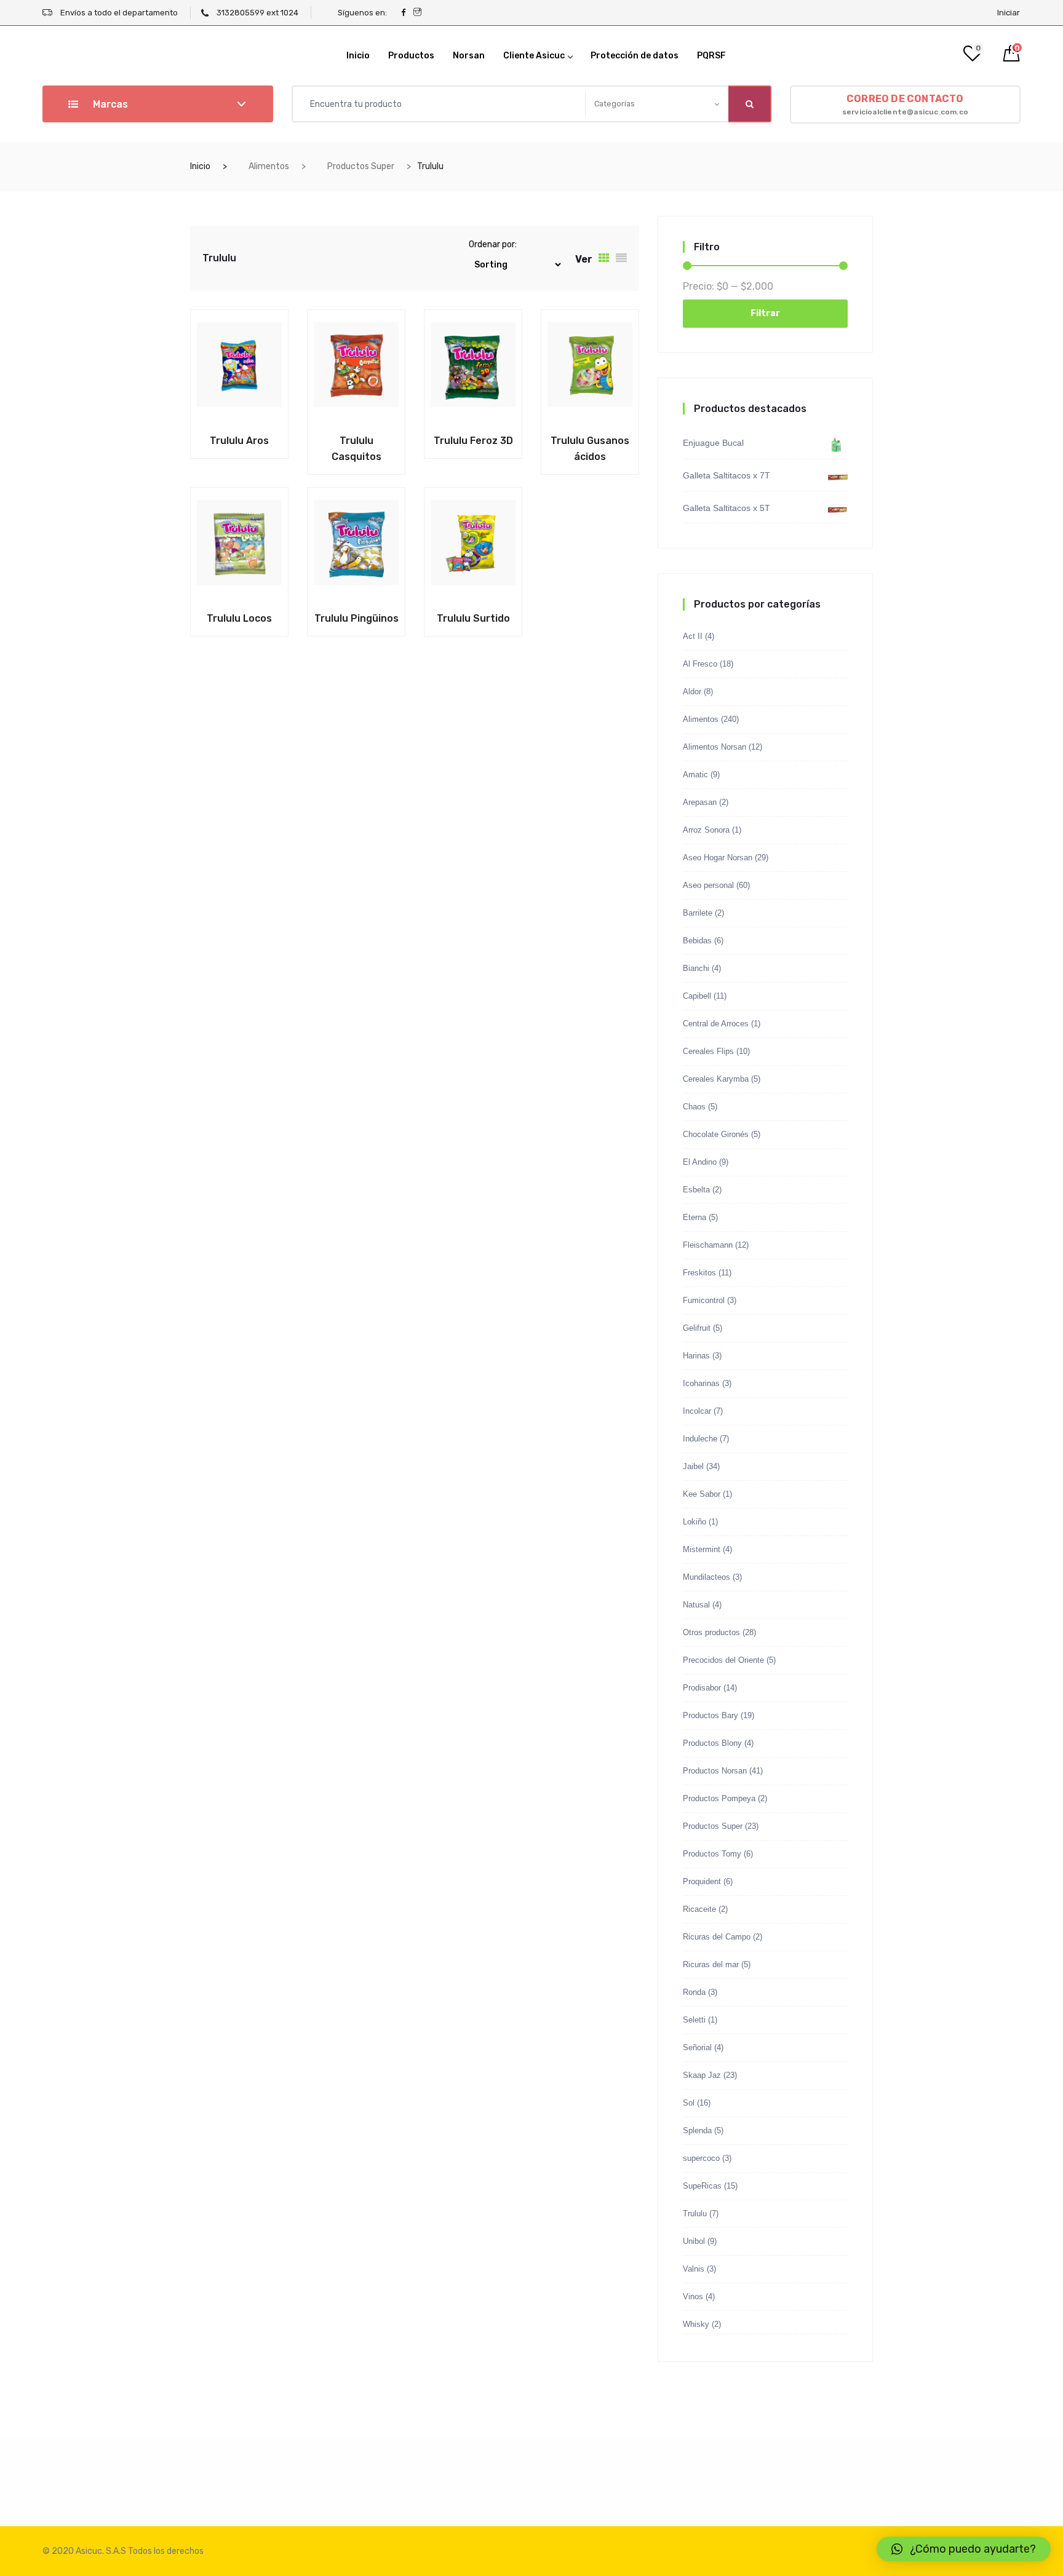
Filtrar (765, 313)
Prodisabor (702, 1688)
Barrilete (698, 913)
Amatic (695, 775)
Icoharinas (701, 1383)
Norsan (469, 56)
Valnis (694, 2269)
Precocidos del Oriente (723, 1660)
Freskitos (699, 1273)
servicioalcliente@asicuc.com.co (905, 105)
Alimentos (269, 166)
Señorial (697, 2047)
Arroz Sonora (706, 830)
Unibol (694, 2241)
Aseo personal (708, 885)
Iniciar (1009, 13)
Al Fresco (700, 664)
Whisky (696, 2324)
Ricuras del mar (711, 1964)
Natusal (696, 1605)
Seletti (694, 2020)
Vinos (693, 2297)
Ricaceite (699, 1909)
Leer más (212, 438)
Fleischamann (708, 1245)
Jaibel (693, 1466)
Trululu (695, 2213)
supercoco (701, 2158)
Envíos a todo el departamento (118, 13)
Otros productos (711, 1632)
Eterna (695, 1217)
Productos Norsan (715, 1771)
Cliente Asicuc (534, 56)
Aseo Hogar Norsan (718, 858)
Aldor (692, 692)
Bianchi (696, 968)
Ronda (694, 1992)
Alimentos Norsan (715, 747)
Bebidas (697, 941)
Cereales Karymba (716, 1079)
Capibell (697, 996)
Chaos (694, 1107)
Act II (693, 636)
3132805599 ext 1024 (257, 13)
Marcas (109, 104)
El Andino (700, 1162)
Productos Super (361, 166)
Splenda (697, 2130)
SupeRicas (702, 2186)
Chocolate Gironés (716, 1134)
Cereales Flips (708, 1051)
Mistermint (702, 1549)
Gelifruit (697, 1328)
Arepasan (700, 802)
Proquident (702, 1881)
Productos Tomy (712, 1854)
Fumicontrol (704, 1300)
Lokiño (695, 1522)
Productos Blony (712, 1743)
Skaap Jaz (702, 2075)
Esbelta (696, 1190)
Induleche (700, 1439)
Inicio (358, 56)
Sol (689, 2103)
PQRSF (711, 56)
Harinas (696, 1356)
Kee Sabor (702, 1494)
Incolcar (697, 1411)
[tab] (604, 258)
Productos (411, 56)
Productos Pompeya (719, 1798)
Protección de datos (635, 56)
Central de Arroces (716, 1024)
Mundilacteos (707, 1577)
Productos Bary (711, 1715)
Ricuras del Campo (717, 1937)
